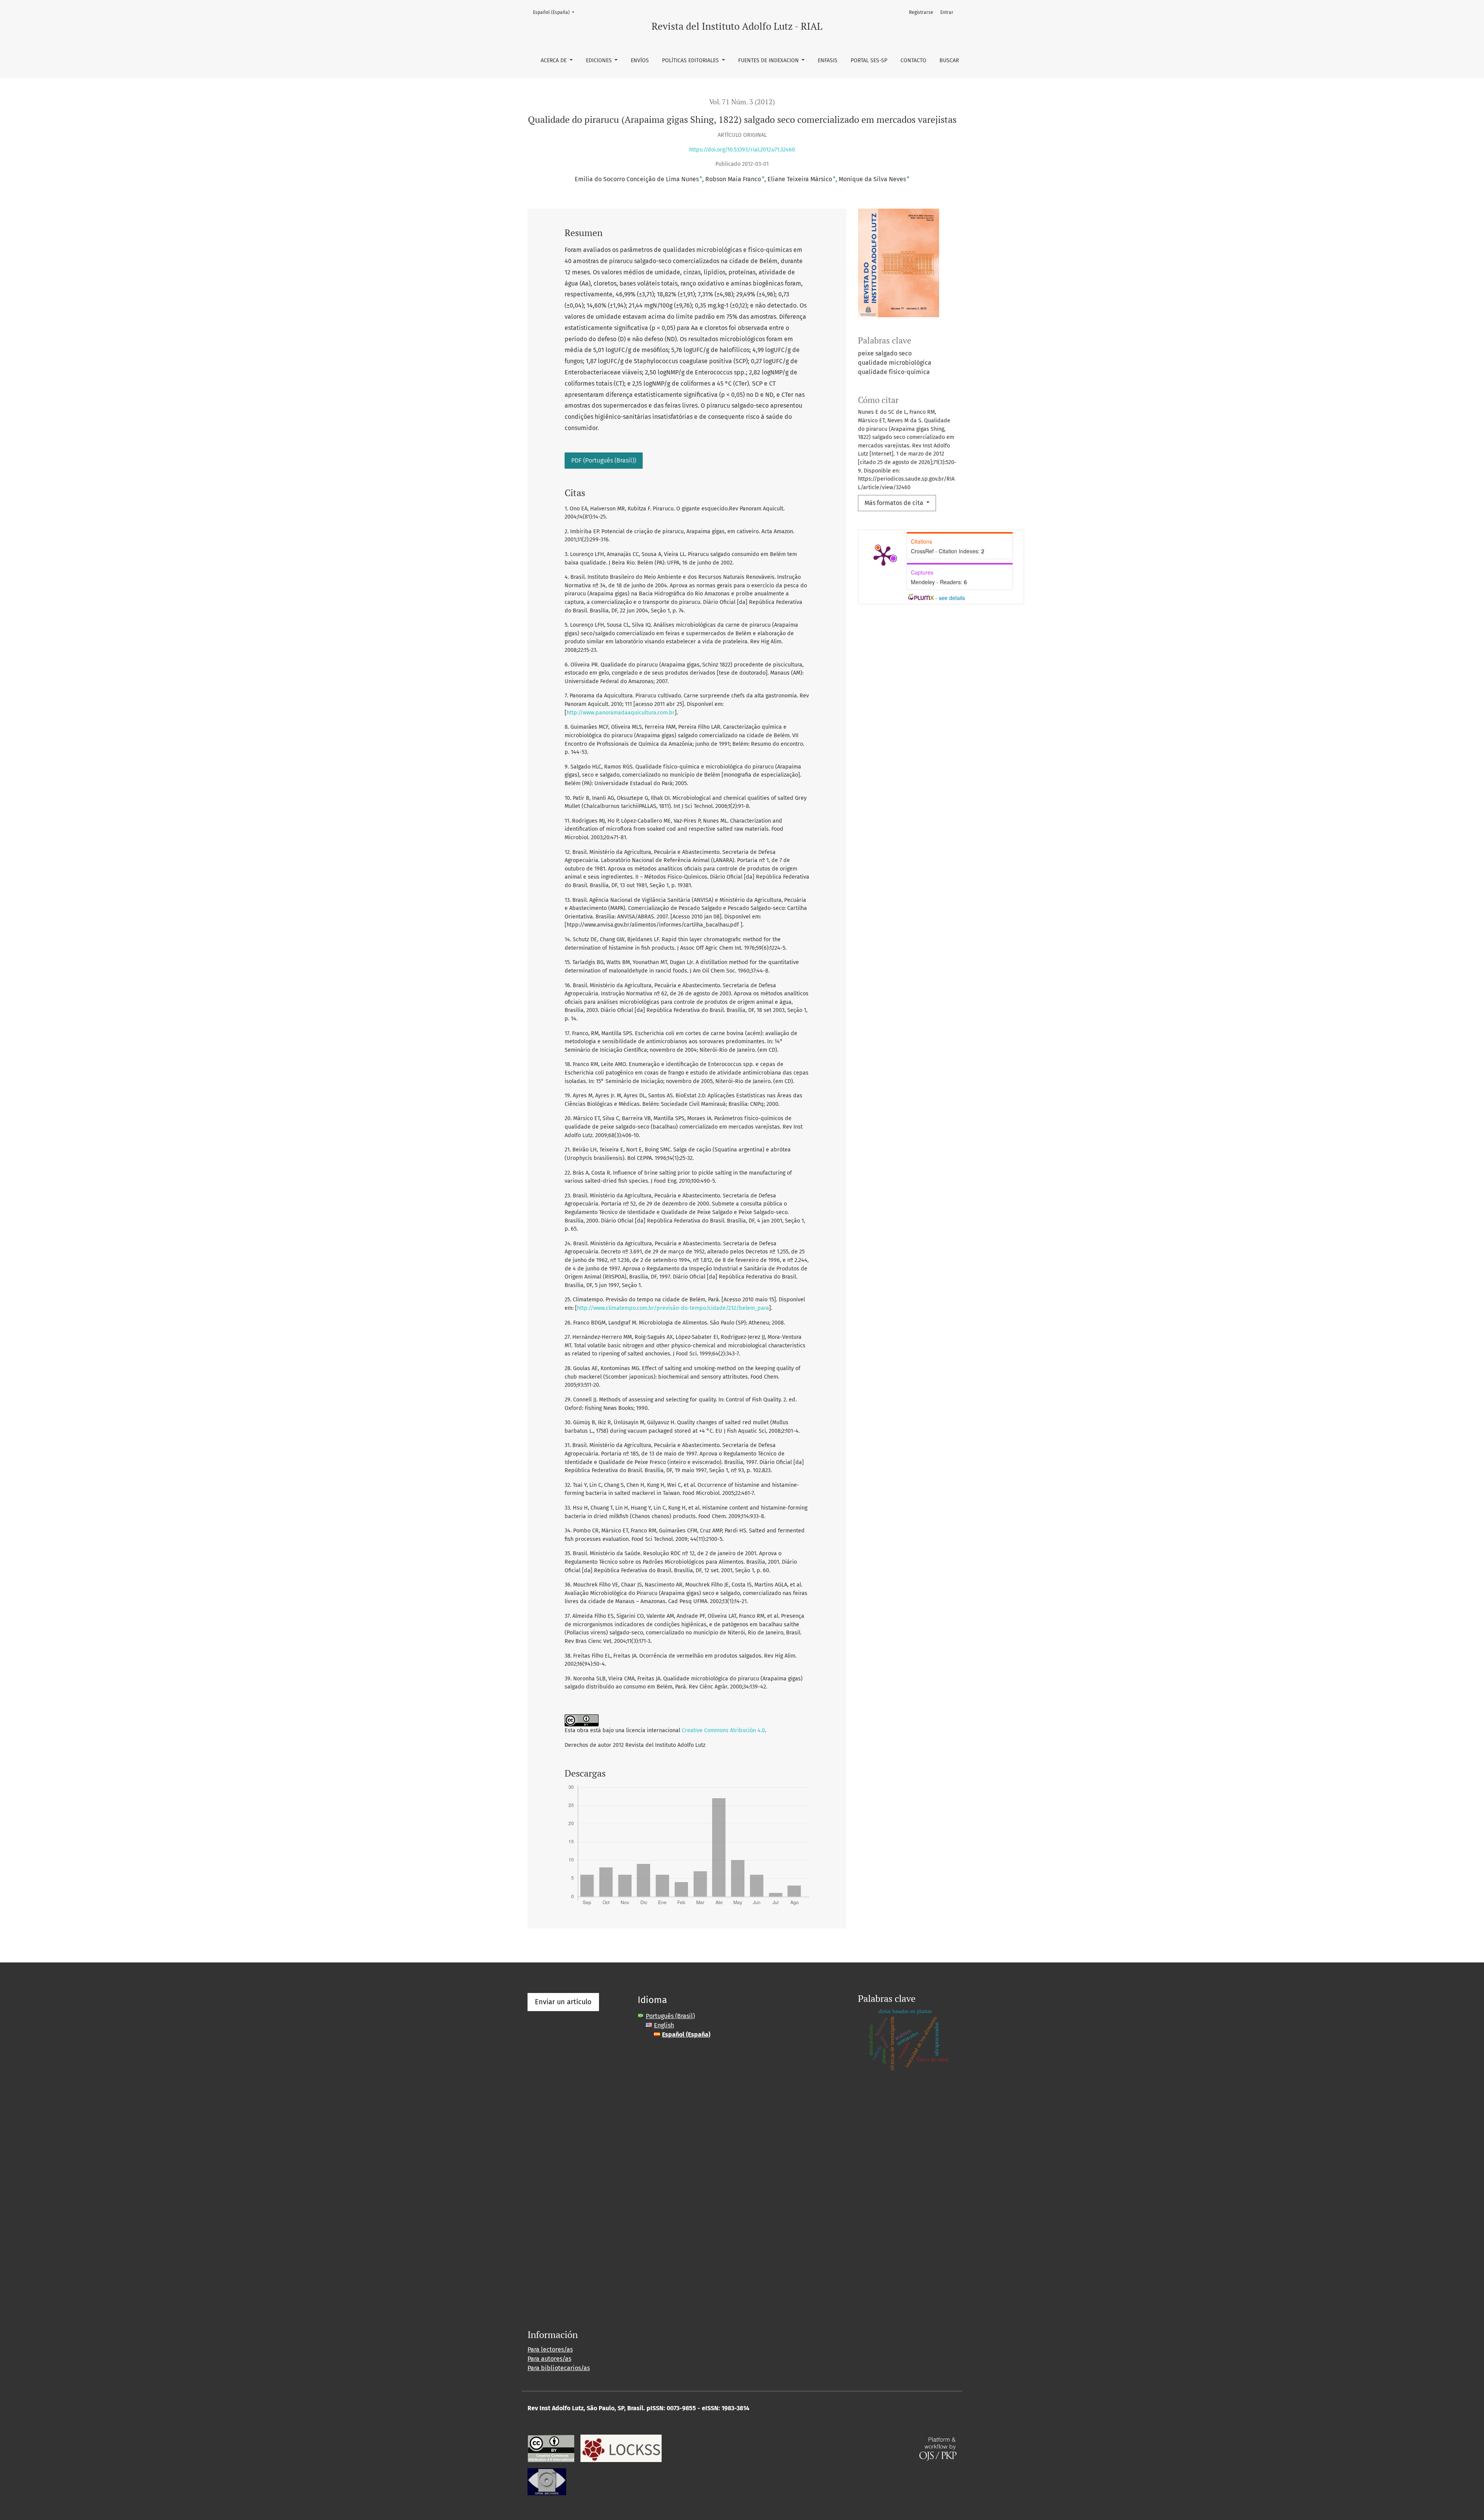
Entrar (947, 12)
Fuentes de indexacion (769, 60)
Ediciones (600, 60)
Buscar (949, 60)
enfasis (828, 60)
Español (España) (556, 12)
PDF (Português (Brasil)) (604, 460)
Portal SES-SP (869, 60)
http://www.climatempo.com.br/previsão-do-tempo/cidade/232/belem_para (673, 1308)
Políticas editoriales (691, 60)
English (664, 2025)
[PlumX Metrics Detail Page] (883, 555)
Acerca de (554, 60)
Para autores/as (549, 2359)
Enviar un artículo (563, 2002)
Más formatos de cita (895, 503)
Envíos (640, 60)
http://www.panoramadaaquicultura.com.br (621, 713)
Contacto (913, 60)
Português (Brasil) (670, 2016)
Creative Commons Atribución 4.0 (723, 1730)
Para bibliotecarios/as (559, 2368)
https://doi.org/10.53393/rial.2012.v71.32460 (742, 150)
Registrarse (921, 12)
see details (952, 598)
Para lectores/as (550, 2349)
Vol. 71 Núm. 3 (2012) (742, 102)
